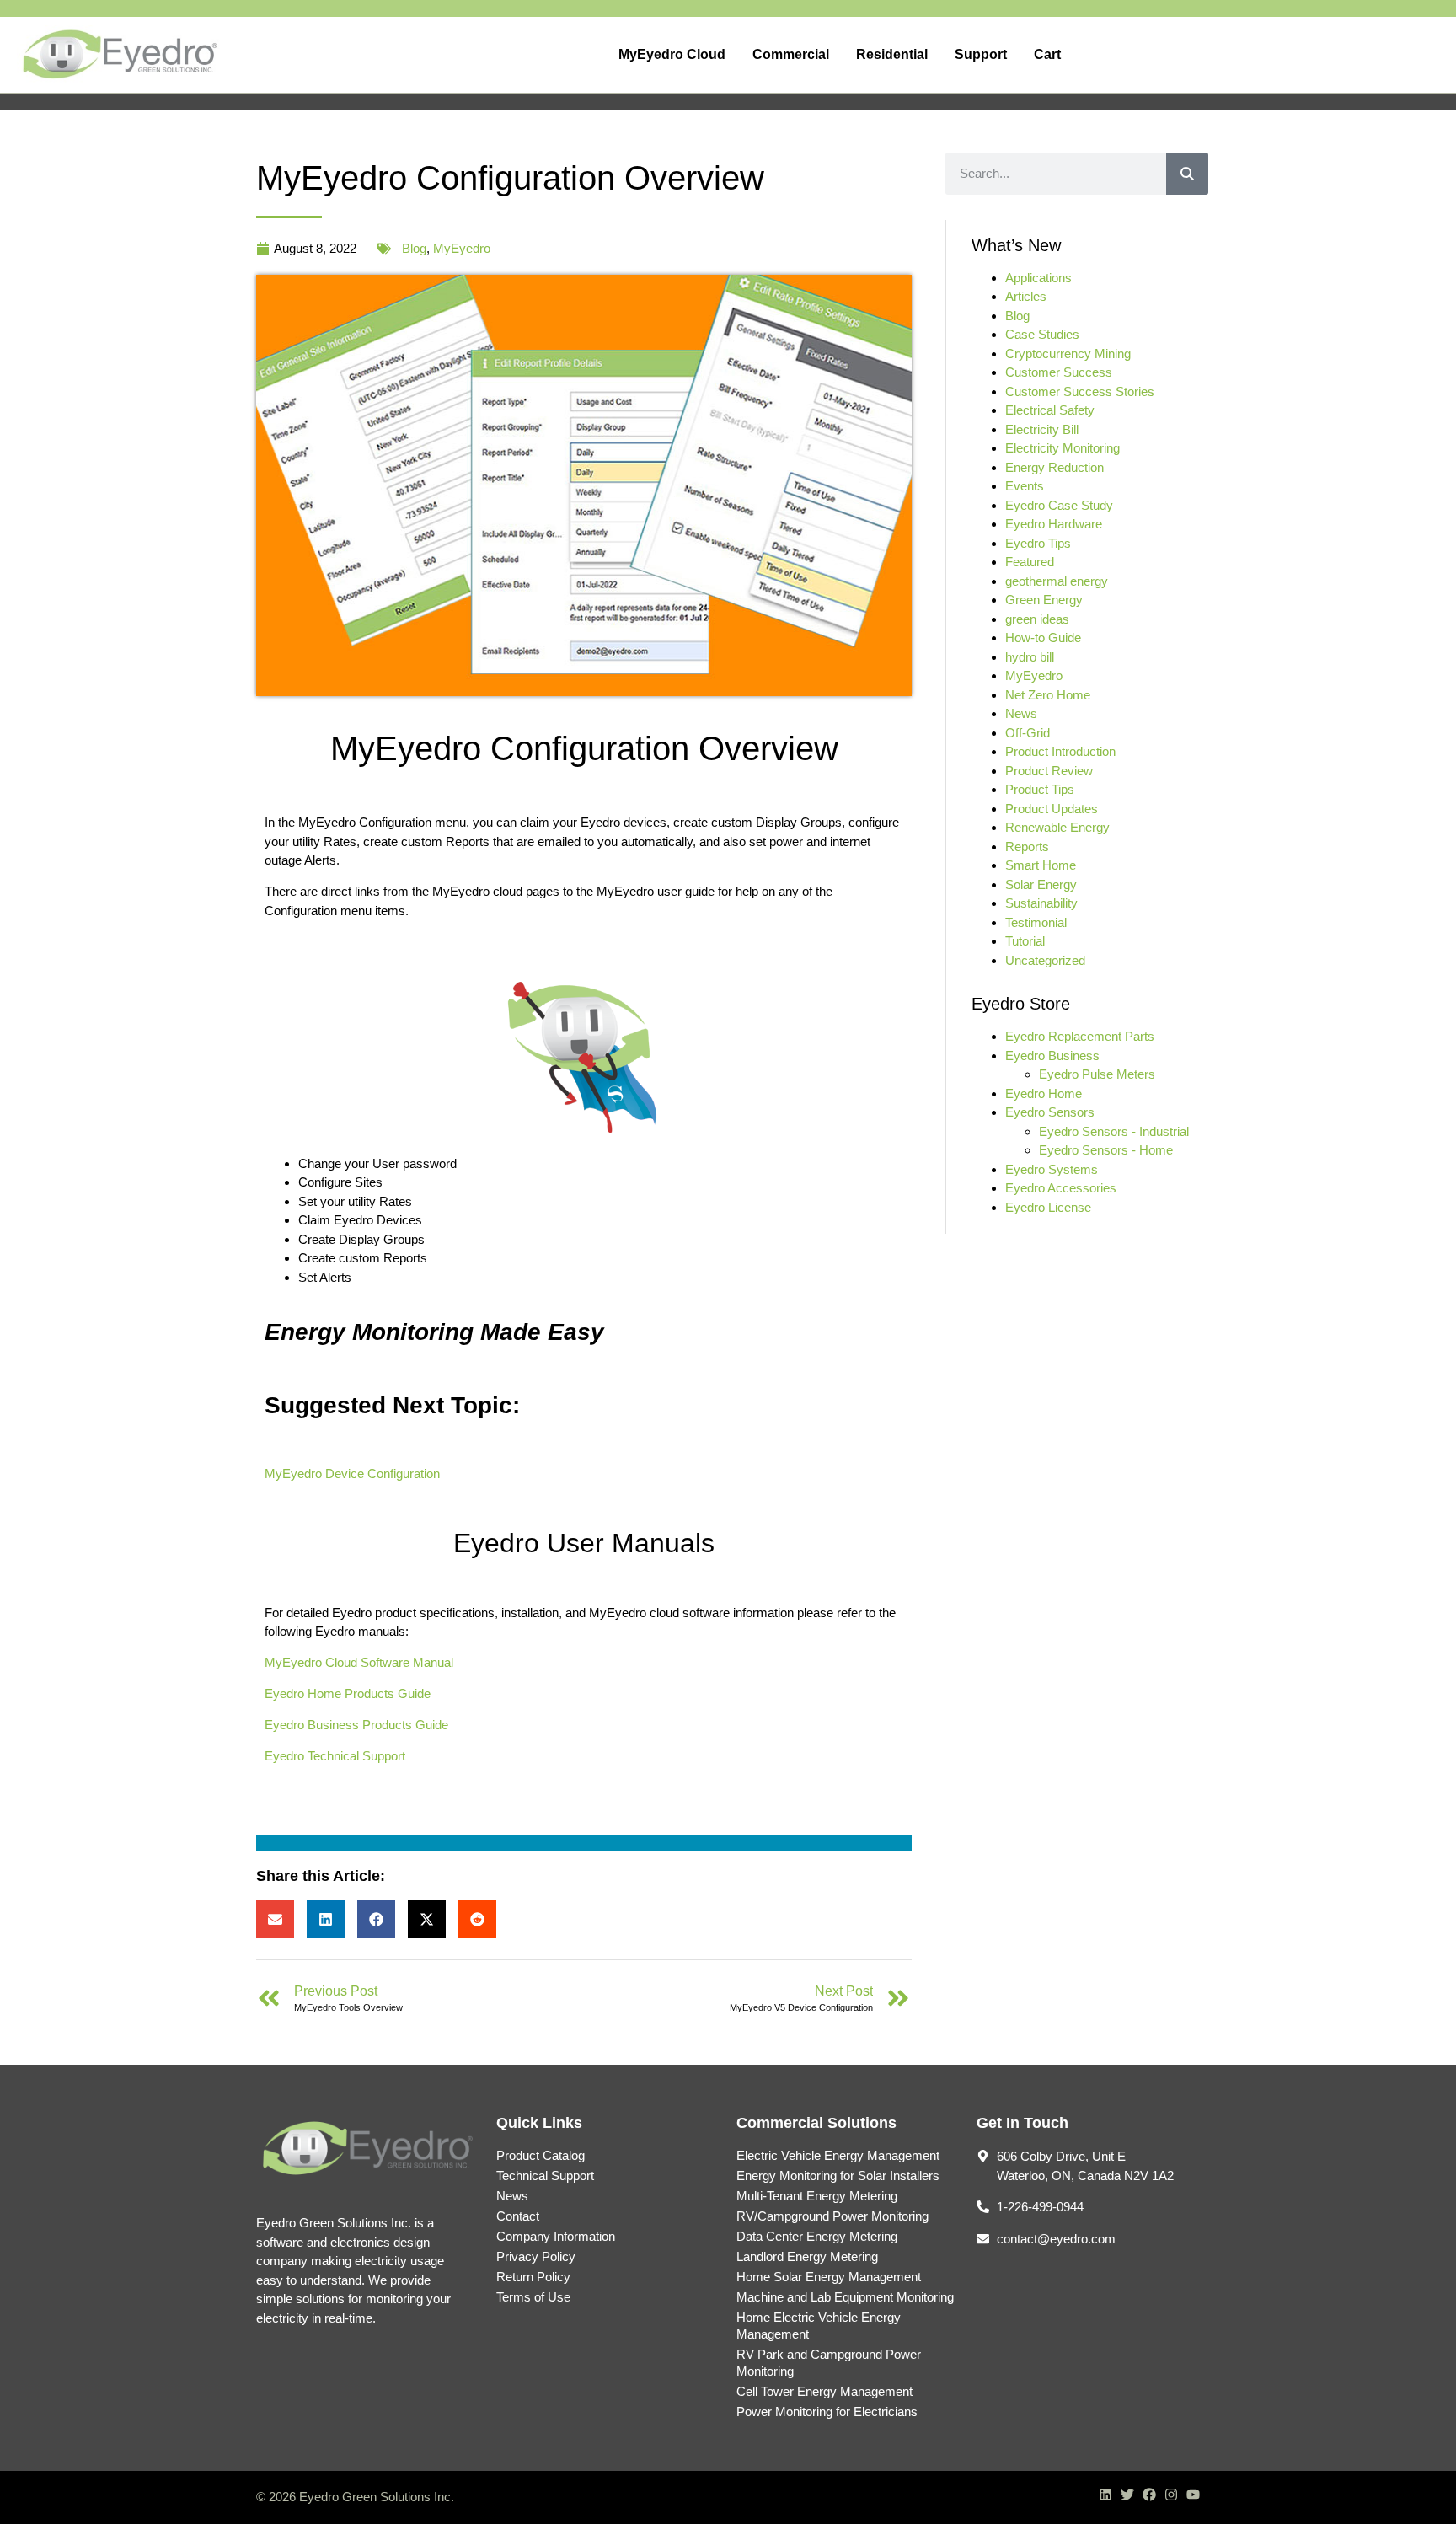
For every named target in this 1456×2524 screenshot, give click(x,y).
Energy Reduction (1055, 467)
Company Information (556, 2236)
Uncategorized (1045, 960)
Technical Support (545, 2176)
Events (1025, 486)
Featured (1030, 562)
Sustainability (1041, 903)
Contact (518, 2216)
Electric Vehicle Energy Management (838, 2155)
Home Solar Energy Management (829, 2277)
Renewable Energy (1057, 827)
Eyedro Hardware (1054, 524)
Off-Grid (1028, 733)
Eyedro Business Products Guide (356, 1725)
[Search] (1187, 174)
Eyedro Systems (1052, 1169)
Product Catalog (541, 2155)
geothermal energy (1057, 581)
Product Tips (1040, 789)
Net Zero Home (1048, 695)
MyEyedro (462, 248)
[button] (275, 1919)
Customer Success (1059, 372)
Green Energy (1044, 600)
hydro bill (1030, 657)
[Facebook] (1149, 2495)
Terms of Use (533, 2297)
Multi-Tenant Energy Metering (817, 2196)
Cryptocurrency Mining (1068, 354)
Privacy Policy (536, 2256)
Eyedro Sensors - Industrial (1114, 1131)
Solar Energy (1041, 884)
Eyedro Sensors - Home (1106, 1150)
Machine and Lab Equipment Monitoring (845, 2297)
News (1021, 713)
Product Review (1049, 771)
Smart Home (1041, 865)
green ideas (1037, 619)
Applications (1038, 278)
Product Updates (1052, 809)
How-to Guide (1043, 638)
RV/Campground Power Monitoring (832, 2216)
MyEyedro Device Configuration (352, 1474)
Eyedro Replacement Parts (1080, 1036)
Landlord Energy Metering (807, 2256)
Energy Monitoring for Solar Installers (838, 2176)
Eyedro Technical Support (335, 1756)
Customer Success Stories (1080, 391)
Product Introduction (1060, 751)
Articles (1026, 296)
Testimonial (1036, 922)
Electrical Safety (1050, 410)
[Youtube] (1193, 2495)
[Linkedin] (1105, 2495)
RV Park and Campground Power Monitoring (829, 2363)
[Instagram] (1171, 2495)
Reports (1027, 847)
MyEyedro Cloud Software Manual (359, 1662)
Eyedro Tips (1038, 543)
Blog (414, 248)
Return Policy (533, 2277)
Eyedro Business (1052, 1056)
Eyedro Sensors (1050, 1112)
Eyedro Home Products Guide (348, 1693)
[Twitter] (1127, 2495)
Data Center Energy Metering (817, 2236)
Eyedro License (1048, 1207)
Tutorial (1025, 941)
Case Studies (1042, 334)
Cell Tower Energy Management (824, 2391)
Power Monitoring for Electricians (827, 2411)
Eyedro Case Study (1059, 505)
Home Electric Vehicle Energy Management (819, 2326)
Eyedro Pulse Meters (1097, 1074)
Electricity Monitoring (1063, 448)
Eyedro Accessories (1061, 1188)
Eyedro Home (1044, 1093)
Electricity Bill (1042, 429)
